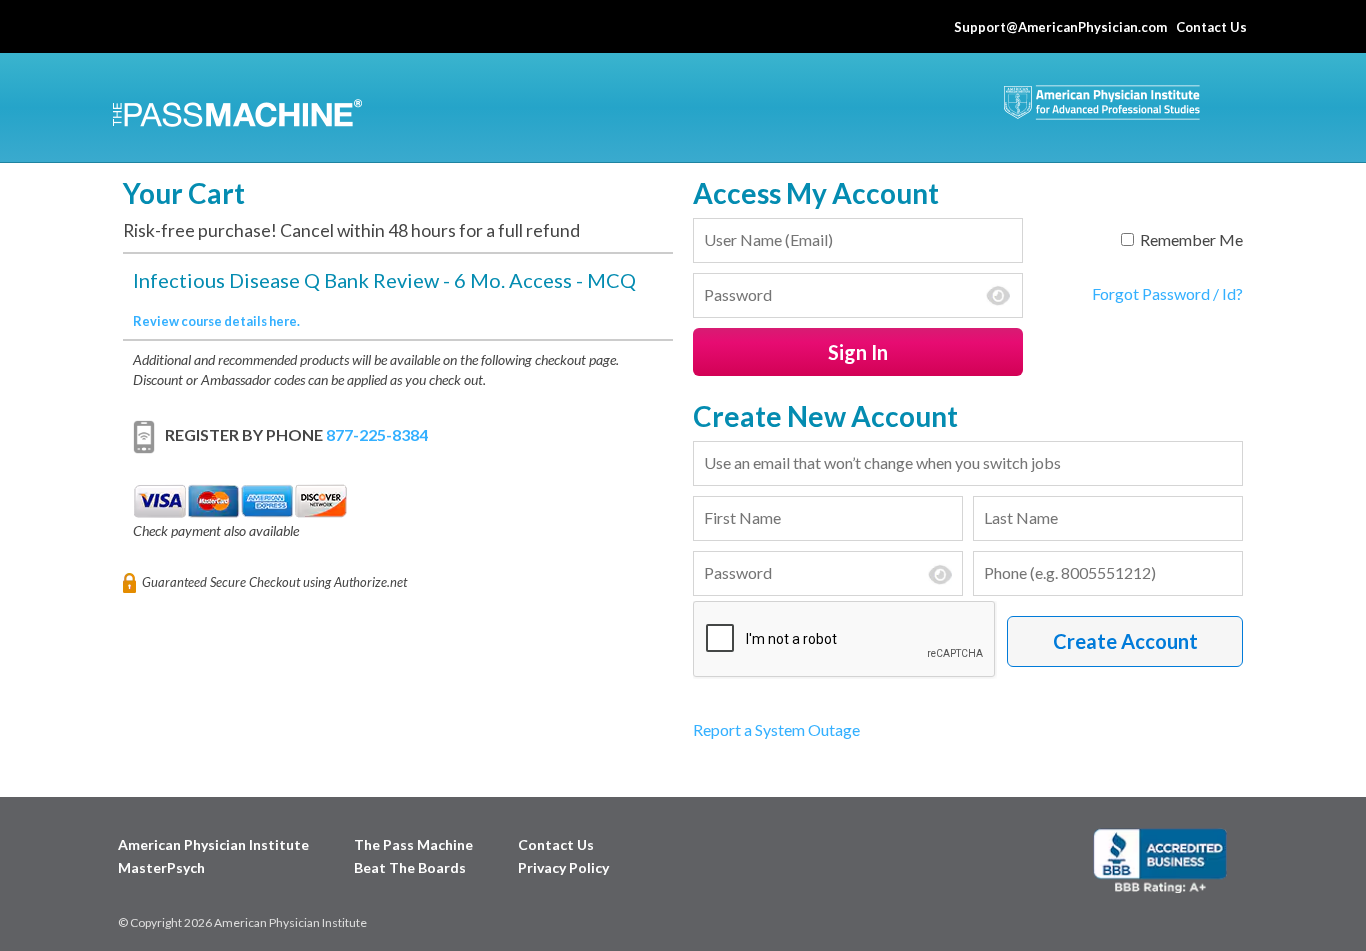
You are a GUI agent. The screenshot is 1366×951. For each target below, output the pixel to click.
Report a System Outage (776, 729)
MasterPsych (161, 867)
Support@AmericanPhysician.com (1060, 27)
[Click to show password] (998, 296)
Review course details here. (216, 321)
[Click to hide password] (940, 575)
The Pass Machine (413, 844)
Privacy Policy (563, 867)
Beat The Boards (410, 867)
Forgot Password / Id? (1167, 293)
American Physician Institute (213, 844)
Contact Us (1214, 27)
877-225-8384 (377, 434)
